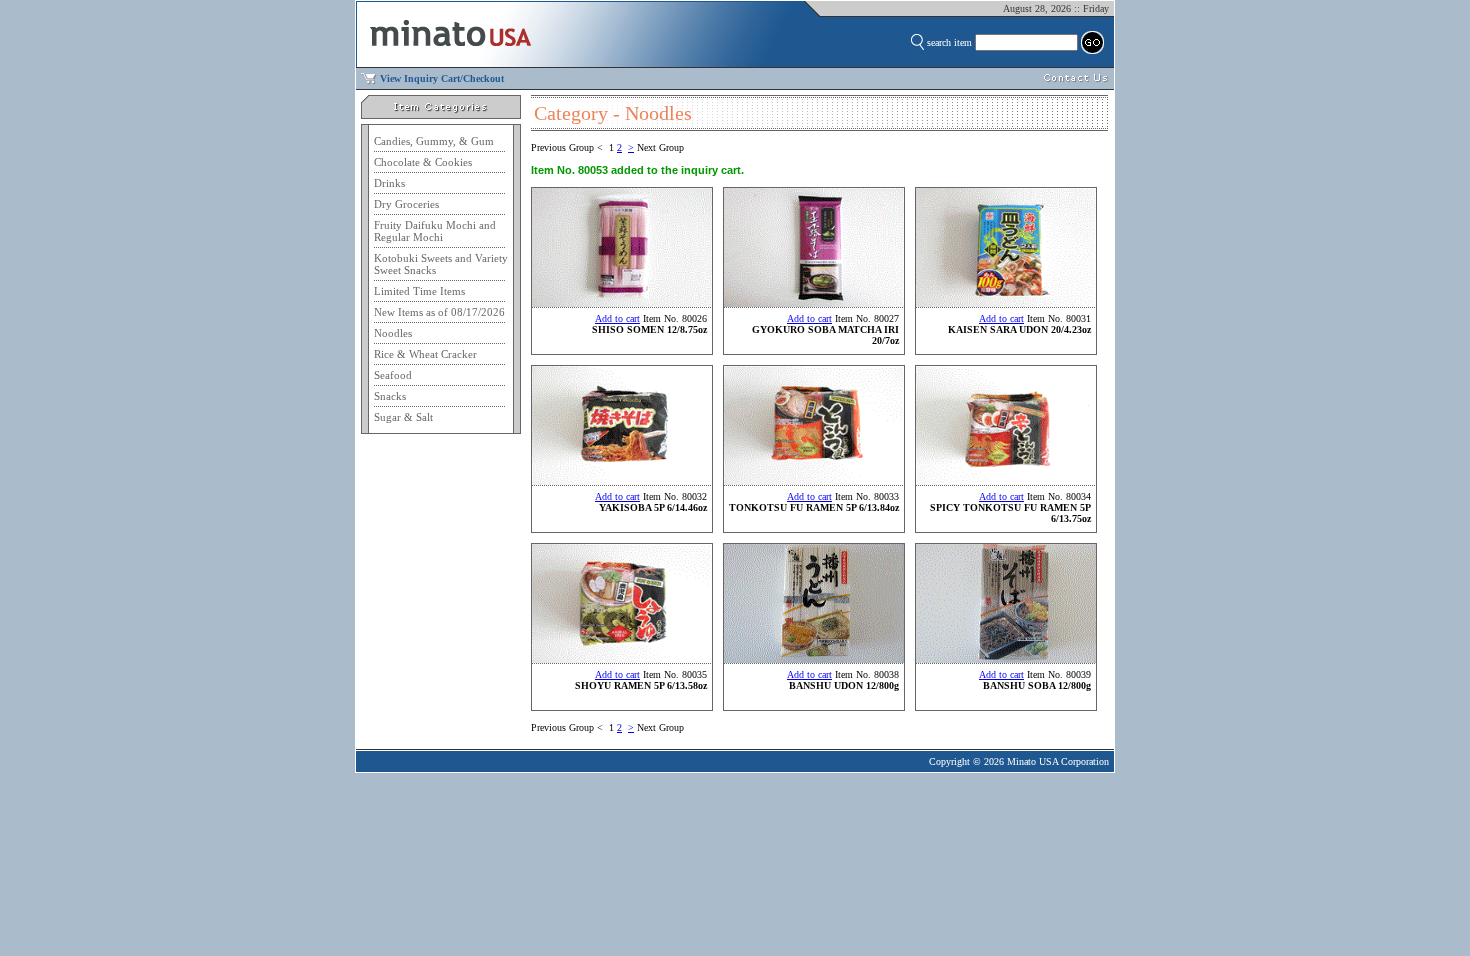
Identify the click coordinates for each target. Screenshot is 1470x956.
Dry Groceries (406, 204)
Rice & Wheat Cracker (425, 354)
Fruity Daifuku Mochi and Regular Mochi (435, 231)
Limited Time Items (419, 291)
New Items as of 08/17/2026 (439, 312)
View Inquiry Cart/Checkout (442, 78)
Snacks (390, 396)
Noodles (393, 333)
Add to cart (617, 318)
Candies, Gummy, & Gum (434, 141)
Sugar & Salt (403, 417)
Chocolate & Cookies (423, 162)
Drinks (389, 183)
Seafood (393, 375)
